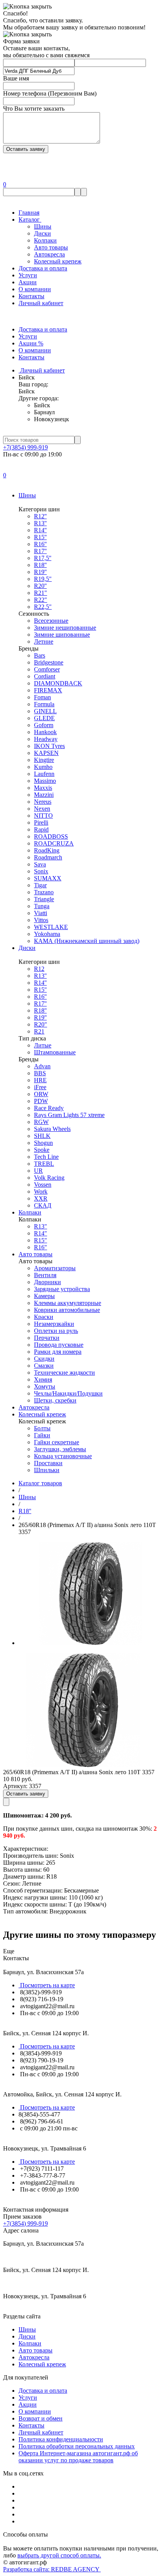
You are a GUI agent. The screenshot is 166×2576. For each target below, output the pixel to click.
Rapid (41, 829)
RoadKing (47, 850)
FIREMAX (48, 690)
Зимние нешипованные (65, 628)
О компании (35, 289)
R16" (41, 1247)
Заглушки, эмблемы (60, 1449)
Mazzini (44, 795)
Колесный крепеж (58, 261)
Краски (44, 1317)
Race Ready (49, 1108)
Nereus (43, 802)
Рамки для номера (58, 1352)
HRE (40, 1080)
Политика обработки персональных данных (77, 2446)
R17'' (40, 551)
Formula (44, 704)
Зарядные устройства (62, 1289)
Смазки (44, 1366)
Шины (43, 226)
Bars (40, 655)
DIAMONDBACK (58, 683)
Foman (42, 697)
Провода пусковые (59, 1345)
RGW (41, 1122)
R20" (41, 1024)
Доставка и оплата (43, 268)
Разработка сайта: (52, 2569)
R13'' (40, 523)
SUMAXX (48, 878)
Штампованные (55, 1052)
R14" (41, 1233)
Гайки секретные (57, 1442)
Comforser (47, 669)
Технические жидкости (64, 1373)
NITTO (43, 816)
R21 (39, 1031)
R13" (41, 1226)
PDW (41, 1101)
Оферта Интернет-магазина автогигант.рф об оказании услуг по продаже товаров (78, 2457)
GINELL (45, 711)
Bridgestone (49, 662)
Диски (42, 233)
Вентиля (45, 1275)
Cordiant (45, 676)
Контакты (31, 296)
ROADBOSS (51, 836)
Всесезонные (51, 621)
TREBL (44, 1164)
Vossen (43, 1185)
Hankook (45, 732)
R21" (41, 593)
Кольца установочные (63, 1456)
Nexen (42, 809)
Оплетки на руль (56, 1331)
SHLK (42, 1136)
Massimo (45, 781)
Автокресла (49, 254)
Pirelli (41, 823)
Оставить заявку (26, 1794)
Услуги (28, 275)
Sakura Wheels (52, 1129)
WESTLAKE (51, 927)
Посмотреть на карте (47, 1985)
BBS (40, 1073)
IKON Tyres (49, 746)
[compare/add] (6, 1802)
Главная (29, 213)
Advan (42, 1066)
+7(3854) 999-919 (25, 447)
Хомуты (45, 1386)
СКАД (43, 1205)
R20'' (40, 586)
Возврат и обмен (41, 2418)
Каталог (30, 220)
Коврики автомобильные (67, 1310)
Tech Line (46, 1157)
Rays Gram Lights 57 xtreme (69, 1115)
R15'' (40, 537)
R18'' (40, 565)
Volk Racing (49, 1178)
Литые (43, 1045)
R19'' (40, 572)
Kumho (43, 767)
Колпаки (45, 240)
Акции (28, 282)
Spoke (42, 1150)
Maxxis (43, 788)
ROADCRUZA (54, 843)
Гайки (42, 1435)
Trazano (44, 892)
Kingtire (44, 760)
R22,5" (43, 607)
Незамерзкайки (54, 1324)
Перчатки (47, 1338)
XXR (41, 1198)
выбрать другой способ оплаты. (59, 2555)
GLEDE (44, 718)
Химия (43, 1379)
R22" (41, 600)
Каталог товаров (40, 1483)
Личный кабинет (41, 303)
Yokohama (47, 934)
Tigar (40, 885)
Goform (44, 725)
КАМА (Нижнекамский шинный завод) (87, 941)
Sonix (41, 871)
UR (38, 1171)
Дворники (47, 1282)
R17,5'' (43, 558)
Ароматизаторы (55, 1268)
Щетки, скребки (55, 1400)
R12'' (40, 516)
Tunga (42, 906)
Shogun (43, 1143)
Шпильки (47, 1470)
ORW (41, 1094)
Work (41, 1191)
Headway (46, 739)
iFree (40, 1087)
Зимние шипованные (62, 635)
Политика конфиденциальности (61, 2439)
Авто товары (51, 247)
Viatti (41, 913)
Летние (44, 641)
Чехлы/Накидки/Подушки (68, 1393)
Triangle (44, 899)
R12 (39, 969)
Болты (42, 1428)
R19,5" (43, 579)
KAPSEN (46, 753)
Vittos (41, 920)
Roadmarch (48, 857)
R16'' (40, 544)
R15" (41, 1240)
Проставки (48, 1463)
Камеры (44, 1296)
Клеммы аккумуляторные (68, 1303)
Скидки (44, 1359)
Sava (40, 864)
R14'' (40, 530)
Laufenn (44, 774)
